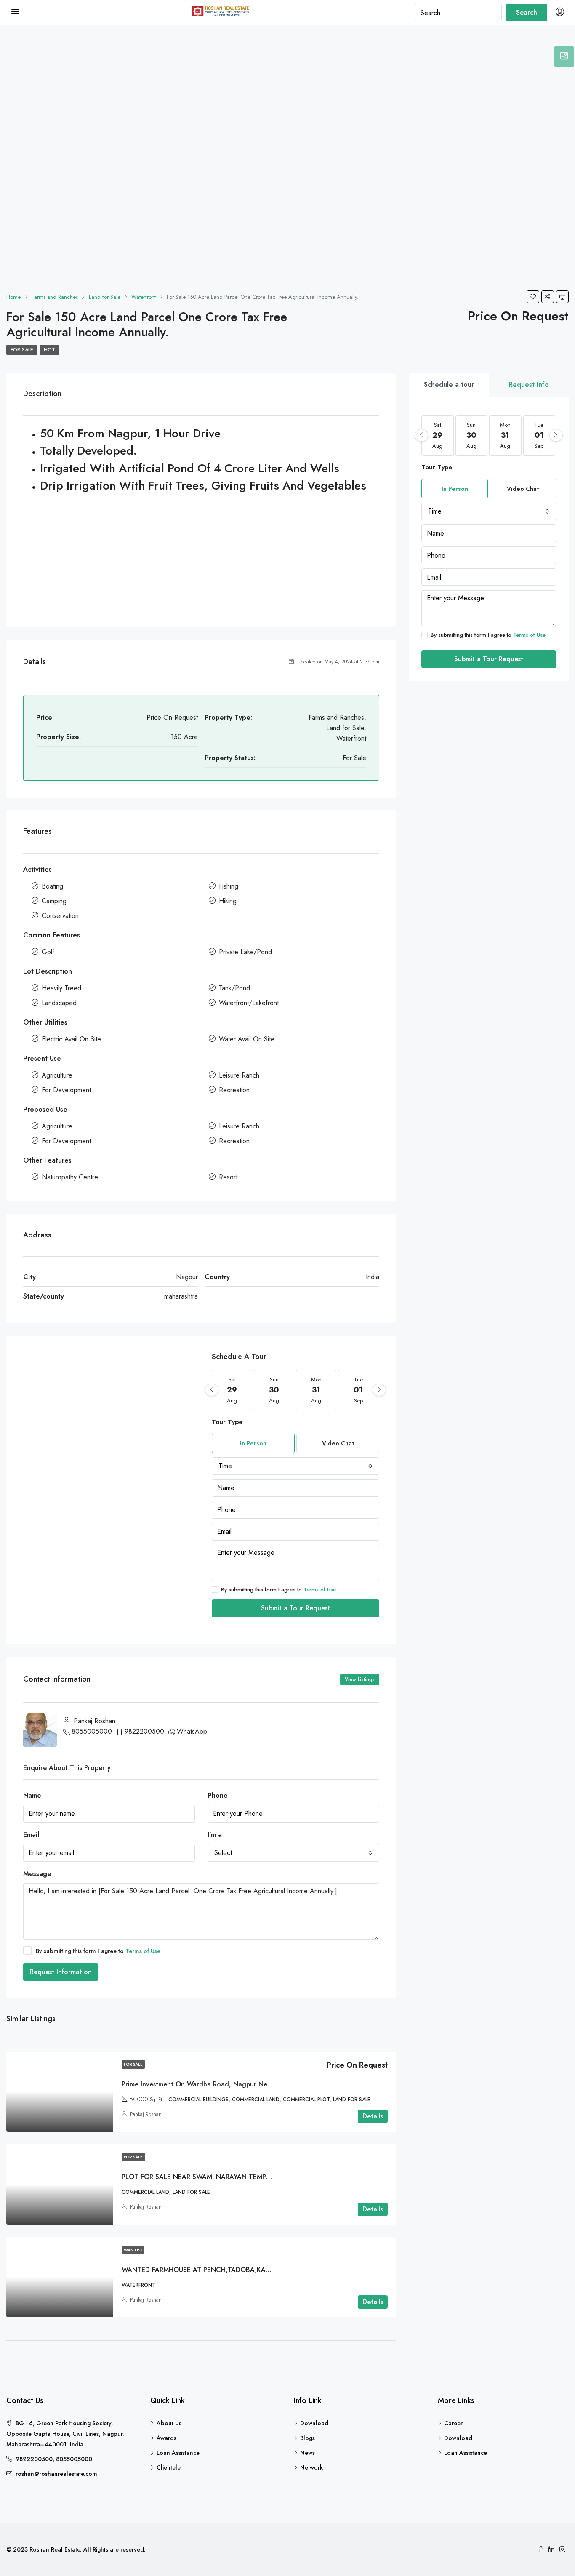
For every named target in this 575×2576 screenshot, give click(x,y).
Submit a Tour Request (295, 1608)
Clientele (169, 2467)
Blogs (307, 2438)
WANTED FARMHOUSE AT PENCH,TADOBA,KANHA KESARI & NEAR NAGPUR (240, 2270)
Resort (228, 1177)
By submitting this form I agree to (278, 1590)
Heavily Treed (61, 988)
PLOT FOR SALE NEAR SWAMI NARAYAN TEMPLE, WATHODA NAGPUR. (232, 2177)
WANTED (133, 2250)
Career (453, 2423)
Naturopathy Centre (70, 1177)
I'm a (215, 1835)
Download (314, 2423)
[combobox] (295, 1466)
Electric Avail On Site (71, 1039)
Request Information (61, 1972)
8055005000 (92, 1731)
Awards (166, 2438)
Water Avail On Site (247, 1039)
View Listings (360, 1679)
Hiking (228, 901)
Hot (49, 350)
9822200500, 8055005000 (54, 2459)
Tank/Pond (234, 988)
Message (37, 1874)
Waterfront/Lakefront (249, 1003)
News (307, 2453)
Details (373, 2116)
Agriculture (57, 1075)
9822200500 (144, 1731)
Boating (52, 886)
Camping (54, 901)
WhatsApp (192, 1731)
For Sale (22, 350)
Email (31, 1835)
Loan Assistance (178, 2453)
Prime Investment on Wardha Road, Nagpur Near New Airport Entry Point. (236, 2084)
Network (311, 2467)
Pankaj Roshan (146, 2114)
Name (32, 1795)
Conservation (60, 916)
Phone (218, 1795)
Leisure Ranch (239, 1075)
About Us (169, 2423)
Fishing (229, 886)
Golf (48, 952)
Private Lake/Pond (245, 952)
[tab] (564, 56)
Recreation (234, 1090)
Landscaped (59, 1003)
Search (527, 12)
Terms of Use (320, 1590)
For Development (66, 1090)
